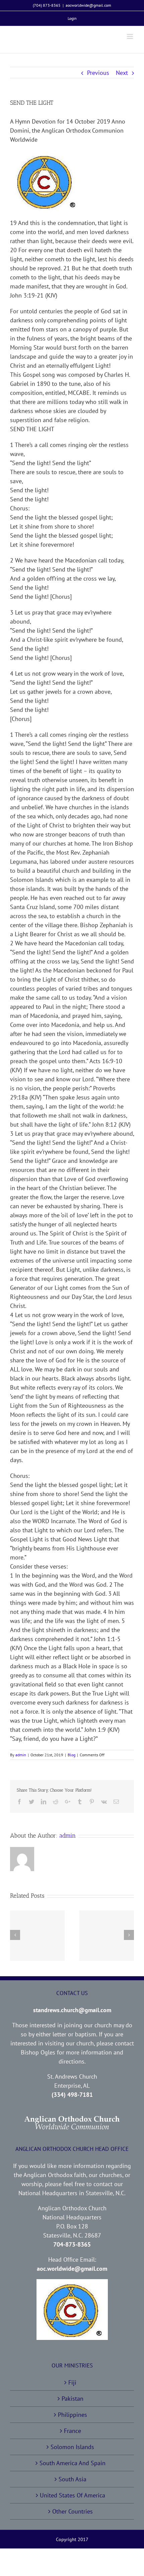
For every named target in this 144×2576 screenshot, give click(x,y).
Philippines (73, 2415)
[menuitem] (72, 18)
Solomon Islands (72, 2447)
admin (21, 1755)
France (73, 2431)
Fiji (72, 2382)
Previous (98, 73)
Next (122, 73)
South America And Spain (73, 2463)
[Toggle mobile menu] (130, 36)
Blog (71, 1755)
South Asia (73, 2479)
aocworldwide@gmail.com (88, 5)
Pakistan (73, 2399)
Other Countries (73, 2511)
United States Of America (73, 2495)
